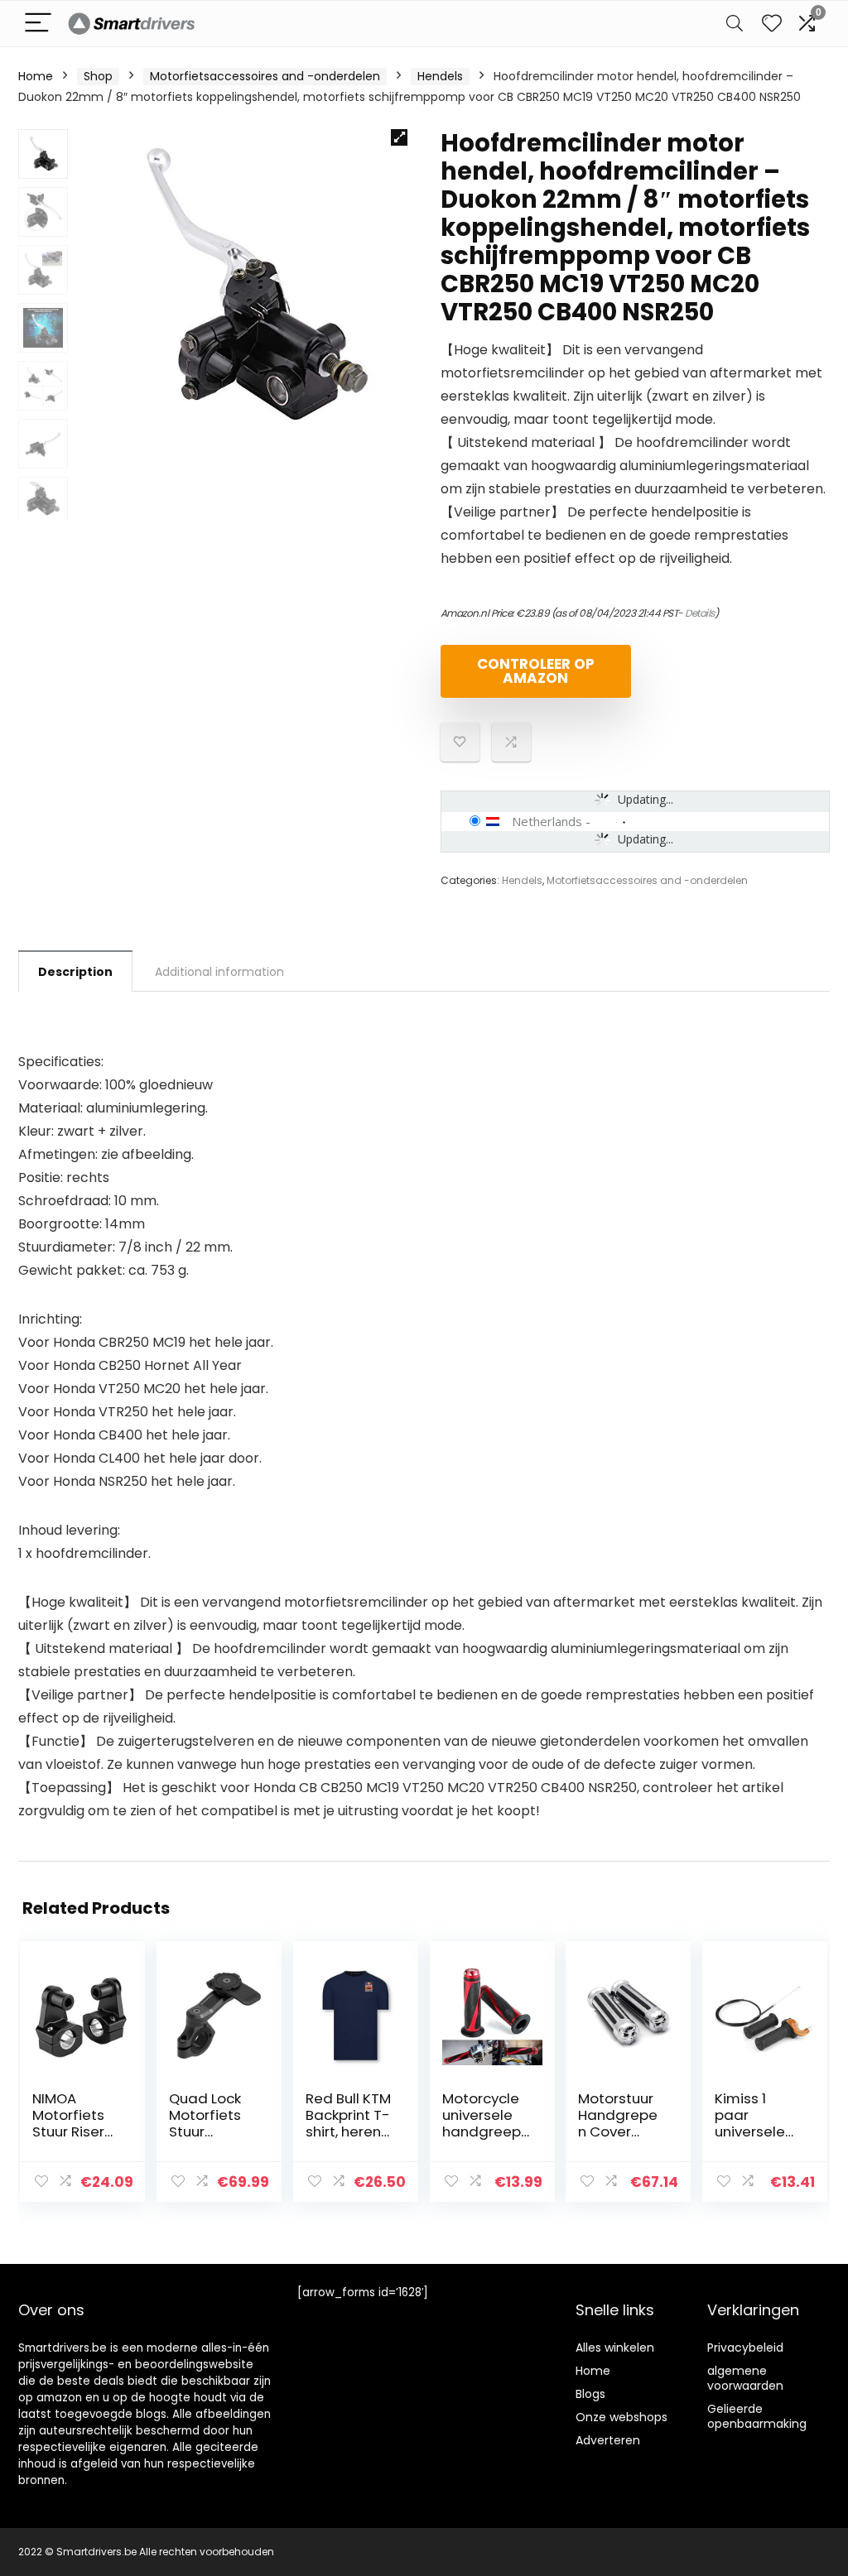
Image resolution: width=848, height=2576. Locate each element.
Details (700, 613)
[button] (399, 137)
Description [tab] (75, 972)
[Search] (735, 24)
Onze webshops (622, 2417)
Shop (98, 76)
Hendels (440, 76)
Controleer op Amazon (536, 671)
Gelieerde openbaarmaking (757, 2416)
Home (36, 76)
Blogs (590, 2394)
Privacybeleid (745, 2348)
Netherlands (547, 821)
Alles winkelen (615, 2348)
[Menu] (38, 24)
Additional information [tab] (219, 972)
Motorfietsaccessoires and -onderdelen (265, 76)
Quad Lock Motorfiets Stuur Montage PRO (205, 2131)
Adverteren (608, 2440)
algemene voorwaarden (745, 2378)
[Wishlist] (772, 24)
